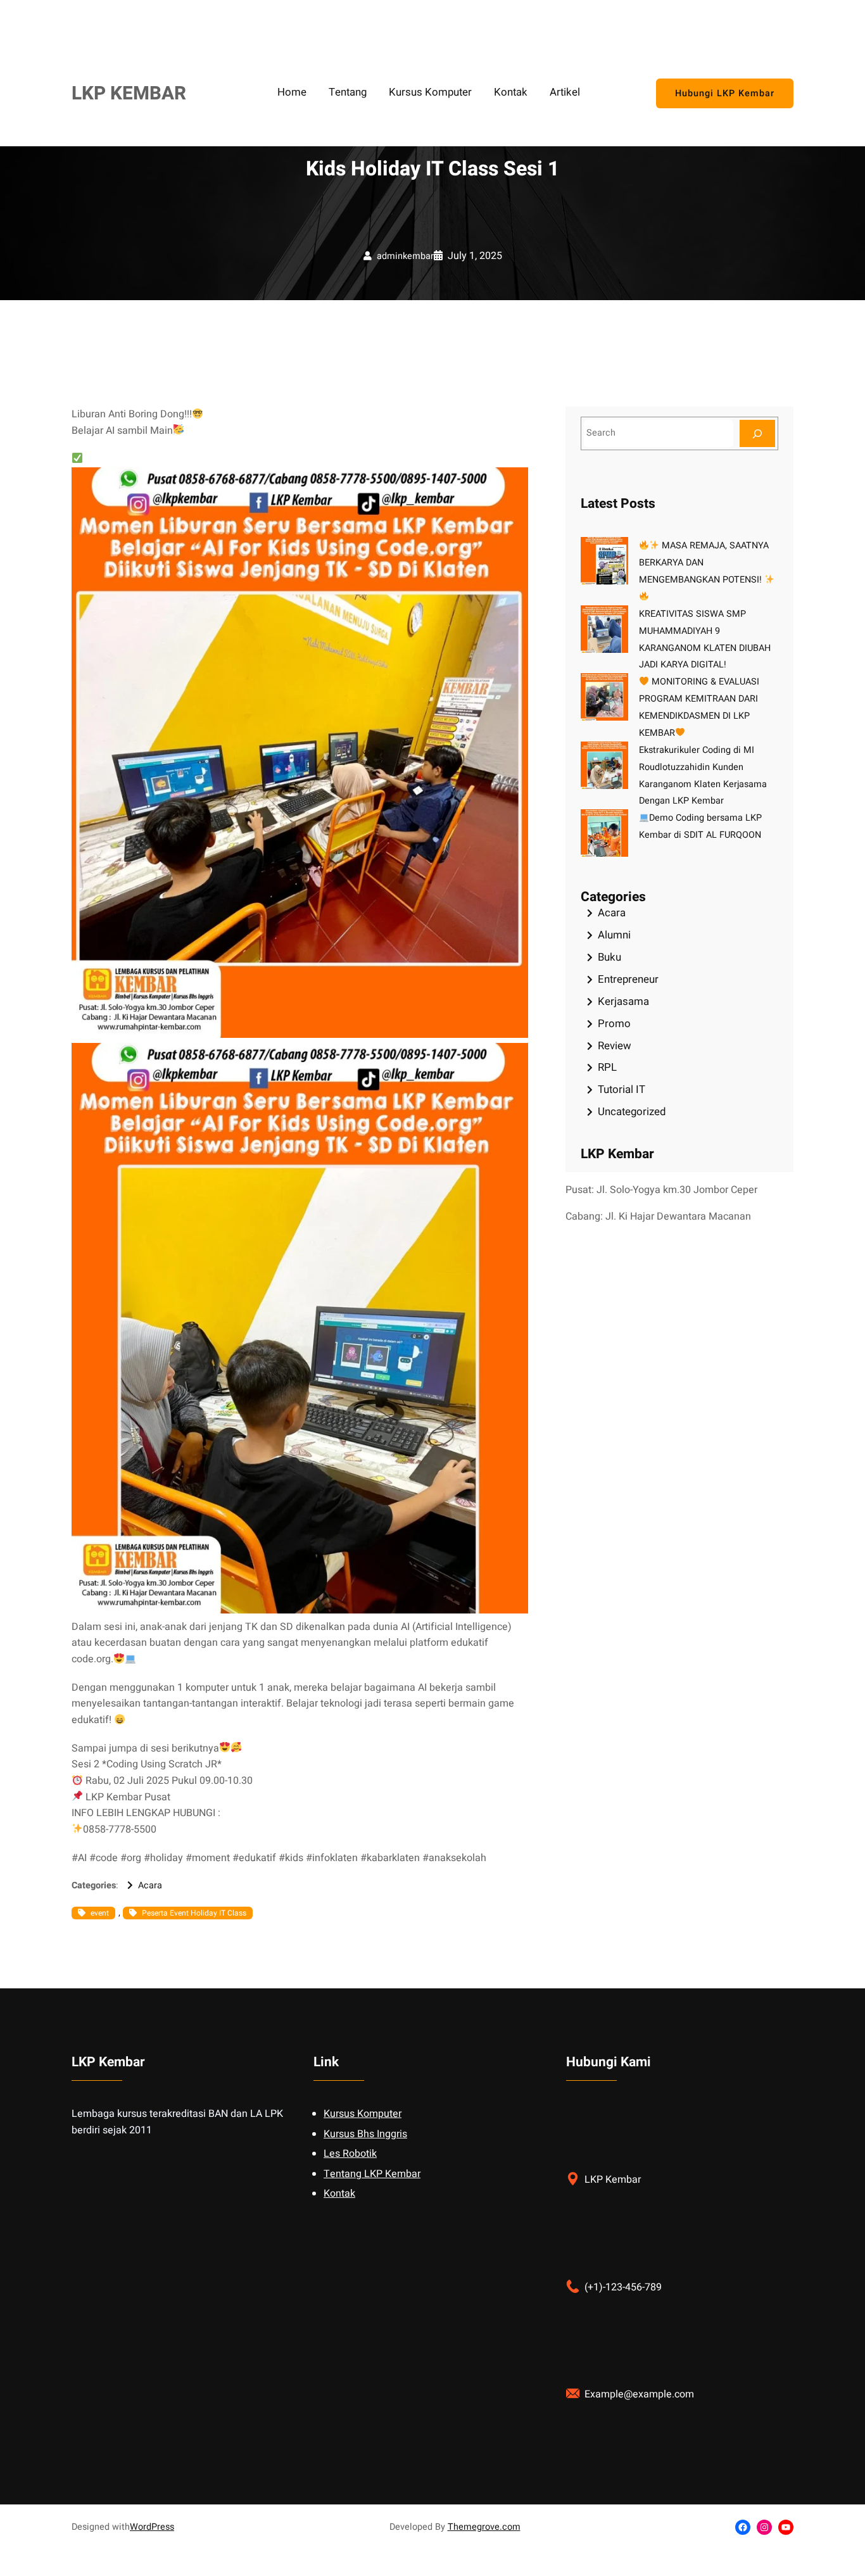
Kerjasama (623, 1001)
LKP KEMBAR (129, 93)
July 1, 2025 (475, 256)
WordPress (152, 2527)
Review (615, 1046)
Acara (150, 1885)
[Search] (757, 433)
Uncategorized (632, 1112)
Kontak (339, 2194)
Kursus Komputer (363, 2114)
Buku (609, 957)
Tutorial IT (622, 1089)
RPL (607, 1067)
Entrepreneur (628, 979)
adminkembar (405, 256)
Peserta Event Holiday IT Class (194, 1913)
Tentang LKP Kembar (372, 2174)
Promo (614, 1024)
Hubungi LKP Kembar (725, 93)
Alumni (614, 935)
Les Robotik (350, 2154)
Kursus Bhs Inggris (365, 2134)
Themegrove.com (484, 2527)
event (100, 1913)
